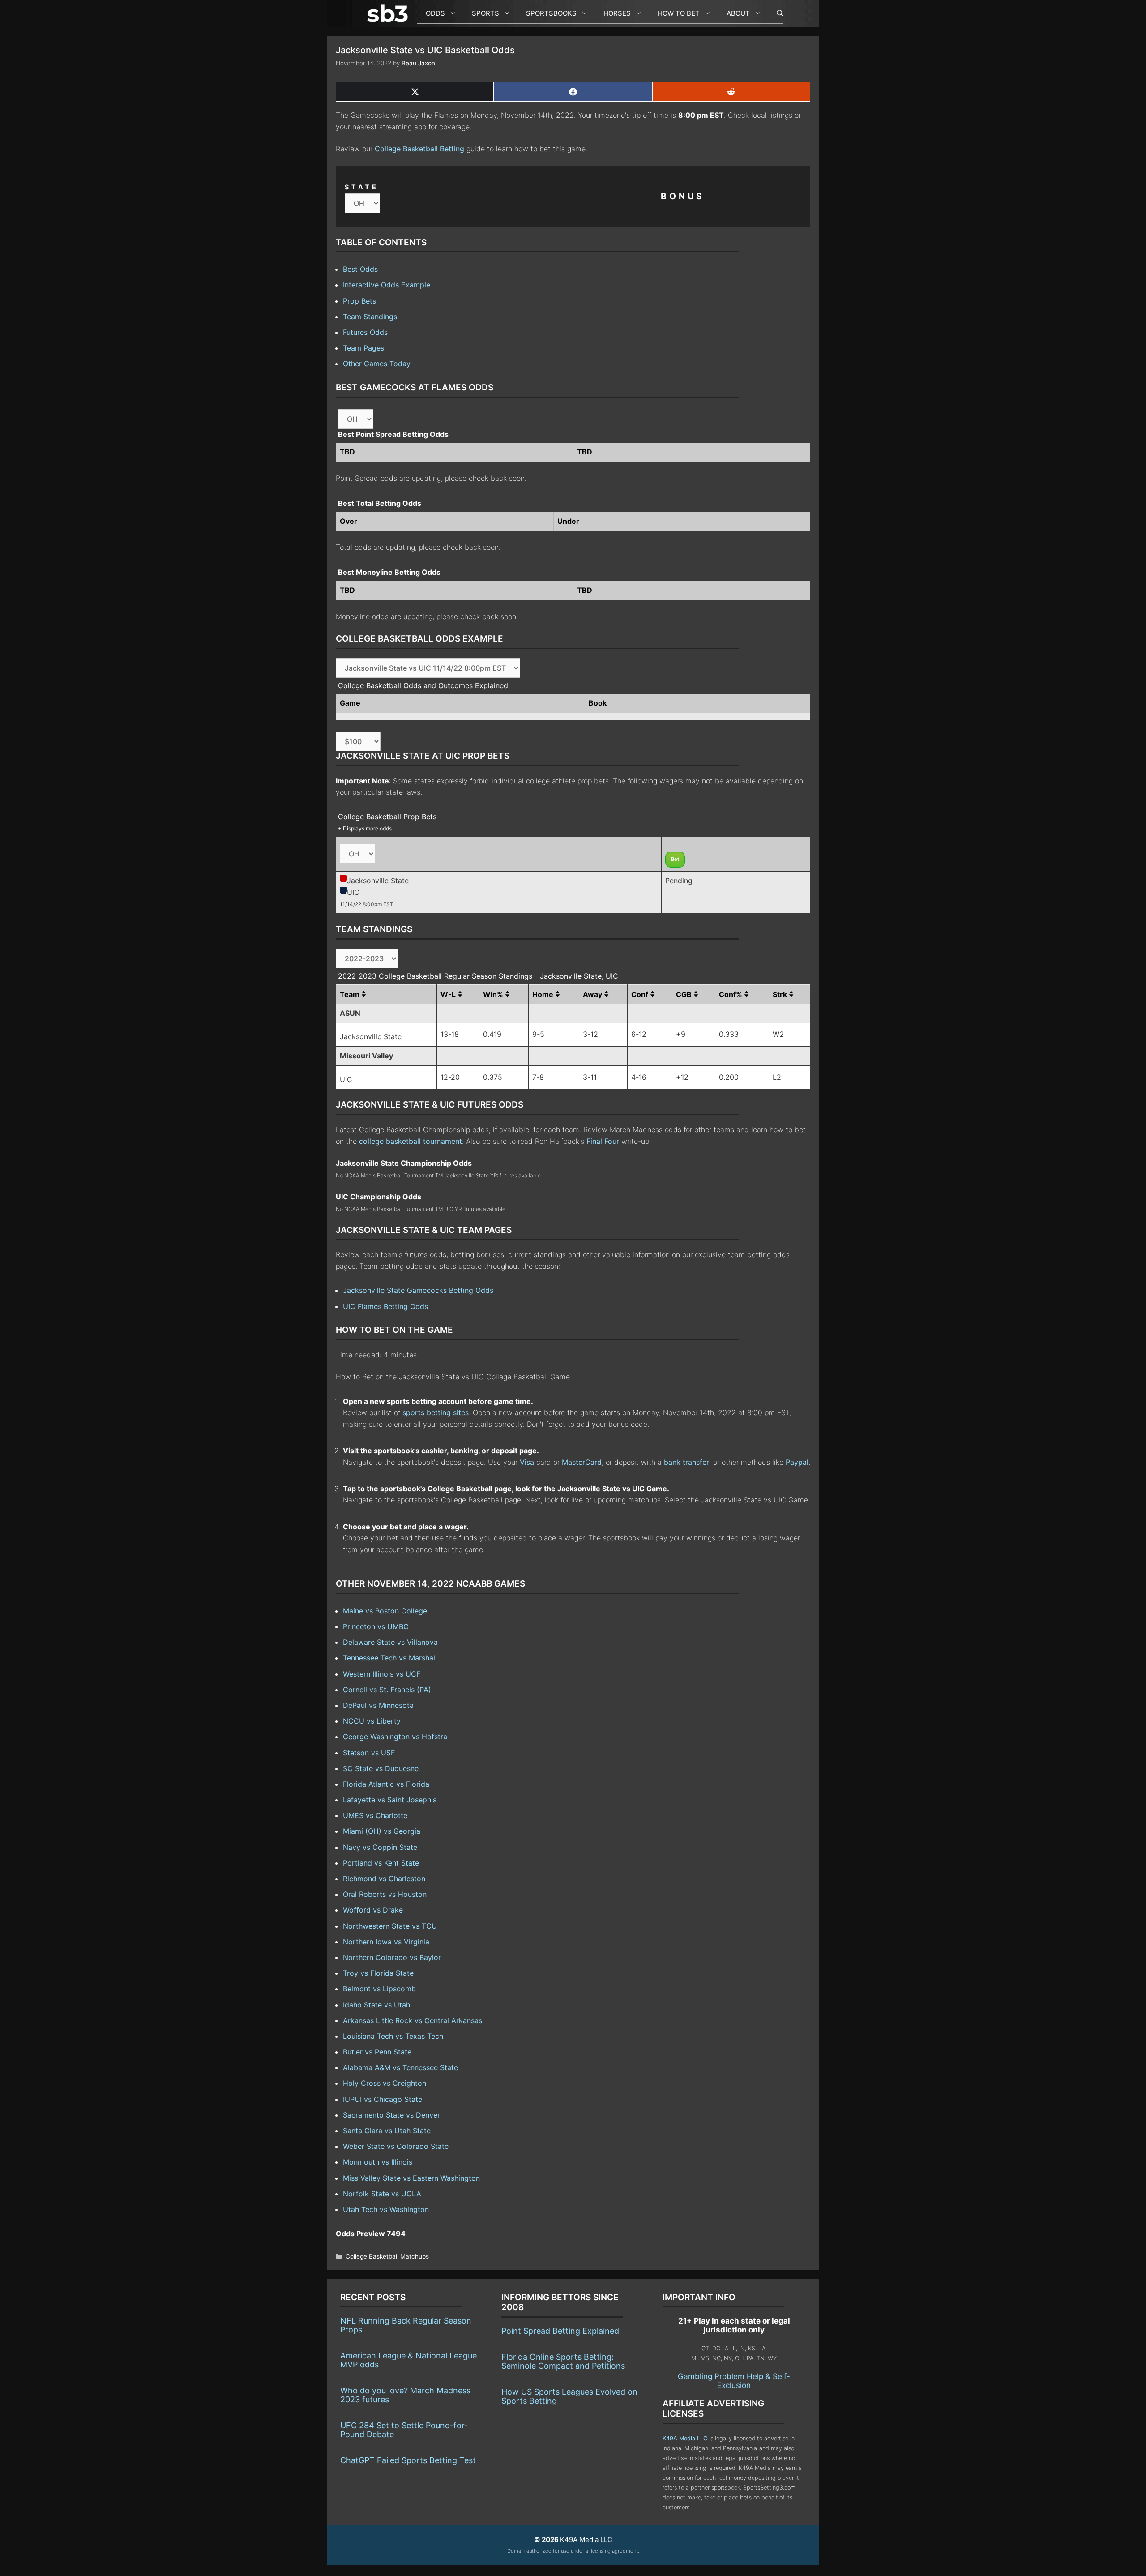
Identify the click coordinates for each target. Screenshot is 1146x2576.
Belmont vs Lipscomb (379, 1989)
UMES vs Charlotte (375, 1815)
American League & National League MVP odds (408, 2360)
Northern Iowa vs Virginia (386, 1942)
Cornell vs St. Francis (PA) (387, 1690)
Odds (435, 13)
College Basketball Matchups (387, 2256)
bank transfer (686, 1462)
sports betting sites (436, 1412)
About (738, 13)
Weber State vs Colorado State (396, 2146)
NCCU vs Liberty (372, 1721)
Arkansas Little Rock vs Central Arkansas (413, 2020)
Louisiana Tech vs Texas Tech (393, 2036)
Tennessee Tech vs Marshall (390, 1658)
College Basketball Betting (419, 149)
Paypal (797, 1462)
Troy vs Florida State (378, 1973)
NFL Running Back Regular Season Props (406, 2325)
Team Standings (370, 317)
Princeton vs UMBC (376, 1626)
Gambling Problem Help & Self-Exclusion (734, 2381)
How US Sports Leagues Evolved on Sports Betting (569, 2396)
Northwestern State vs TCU (390, 1926)
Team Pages (363, 348)
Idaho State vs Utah (376, 2005)
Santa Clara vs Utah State (387, 2131)
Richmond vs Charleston (384, 1879)
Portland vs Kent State (381, 1863)
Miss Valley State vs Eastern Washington (411, 2178)
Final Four (603, 1141)
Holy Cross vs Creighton (385, 2083)
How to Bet (679, 13)
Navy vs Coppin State (380, 1847)
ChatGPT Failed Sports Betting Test (408, 2460)
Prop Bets (359, 301)
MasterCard (582, 1462)
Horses (617, 13)
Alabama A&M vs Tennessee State (400, 2067)
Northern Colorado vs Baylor (392, 1957)
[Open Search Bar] (776, 13)
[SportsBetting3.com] (389, 13)
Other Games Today (377, 364)
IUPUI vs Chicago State (383, 2099)
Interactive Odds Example (387, 285)
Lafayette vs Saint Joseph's (390, 1800)
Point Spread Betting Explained (560, 2331)
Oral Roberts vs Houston (385, 1894)
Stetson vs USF (369, 1753)
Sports (485, 13)
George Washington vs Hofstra (395, 1737)
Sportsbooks (551, 13)
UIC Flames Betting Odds (385, 1306)
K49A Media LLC (685, 2438)
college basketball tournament (411, 1141)
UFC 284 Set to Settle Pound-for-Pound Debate (404, 2430)
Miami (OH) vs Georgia (382, 1831)
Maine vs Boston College (385, 1611)
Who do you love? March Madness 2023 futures (405, 2395)
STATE (362, 187)
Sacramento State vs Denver (391, 2115)
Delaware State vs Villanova (390, 1642)
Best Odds (360, 269)
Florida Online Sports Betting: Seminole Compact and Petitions (563, 2361)
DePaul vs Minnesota (378, 1705)
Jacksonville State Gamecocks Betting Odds (418, 1290)
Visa (527, 1462)
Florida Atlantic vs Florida (386, 1784)
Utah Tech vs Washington (386, 2209)
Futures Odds (365, 332)
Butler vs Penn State (377, 2052)
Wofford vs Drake (373, 1910)
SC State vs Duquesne (381, 1768)
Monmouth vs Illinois (378, 2162)
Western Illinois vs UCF (382, 1674)
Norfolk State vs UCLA (382, 2194)
